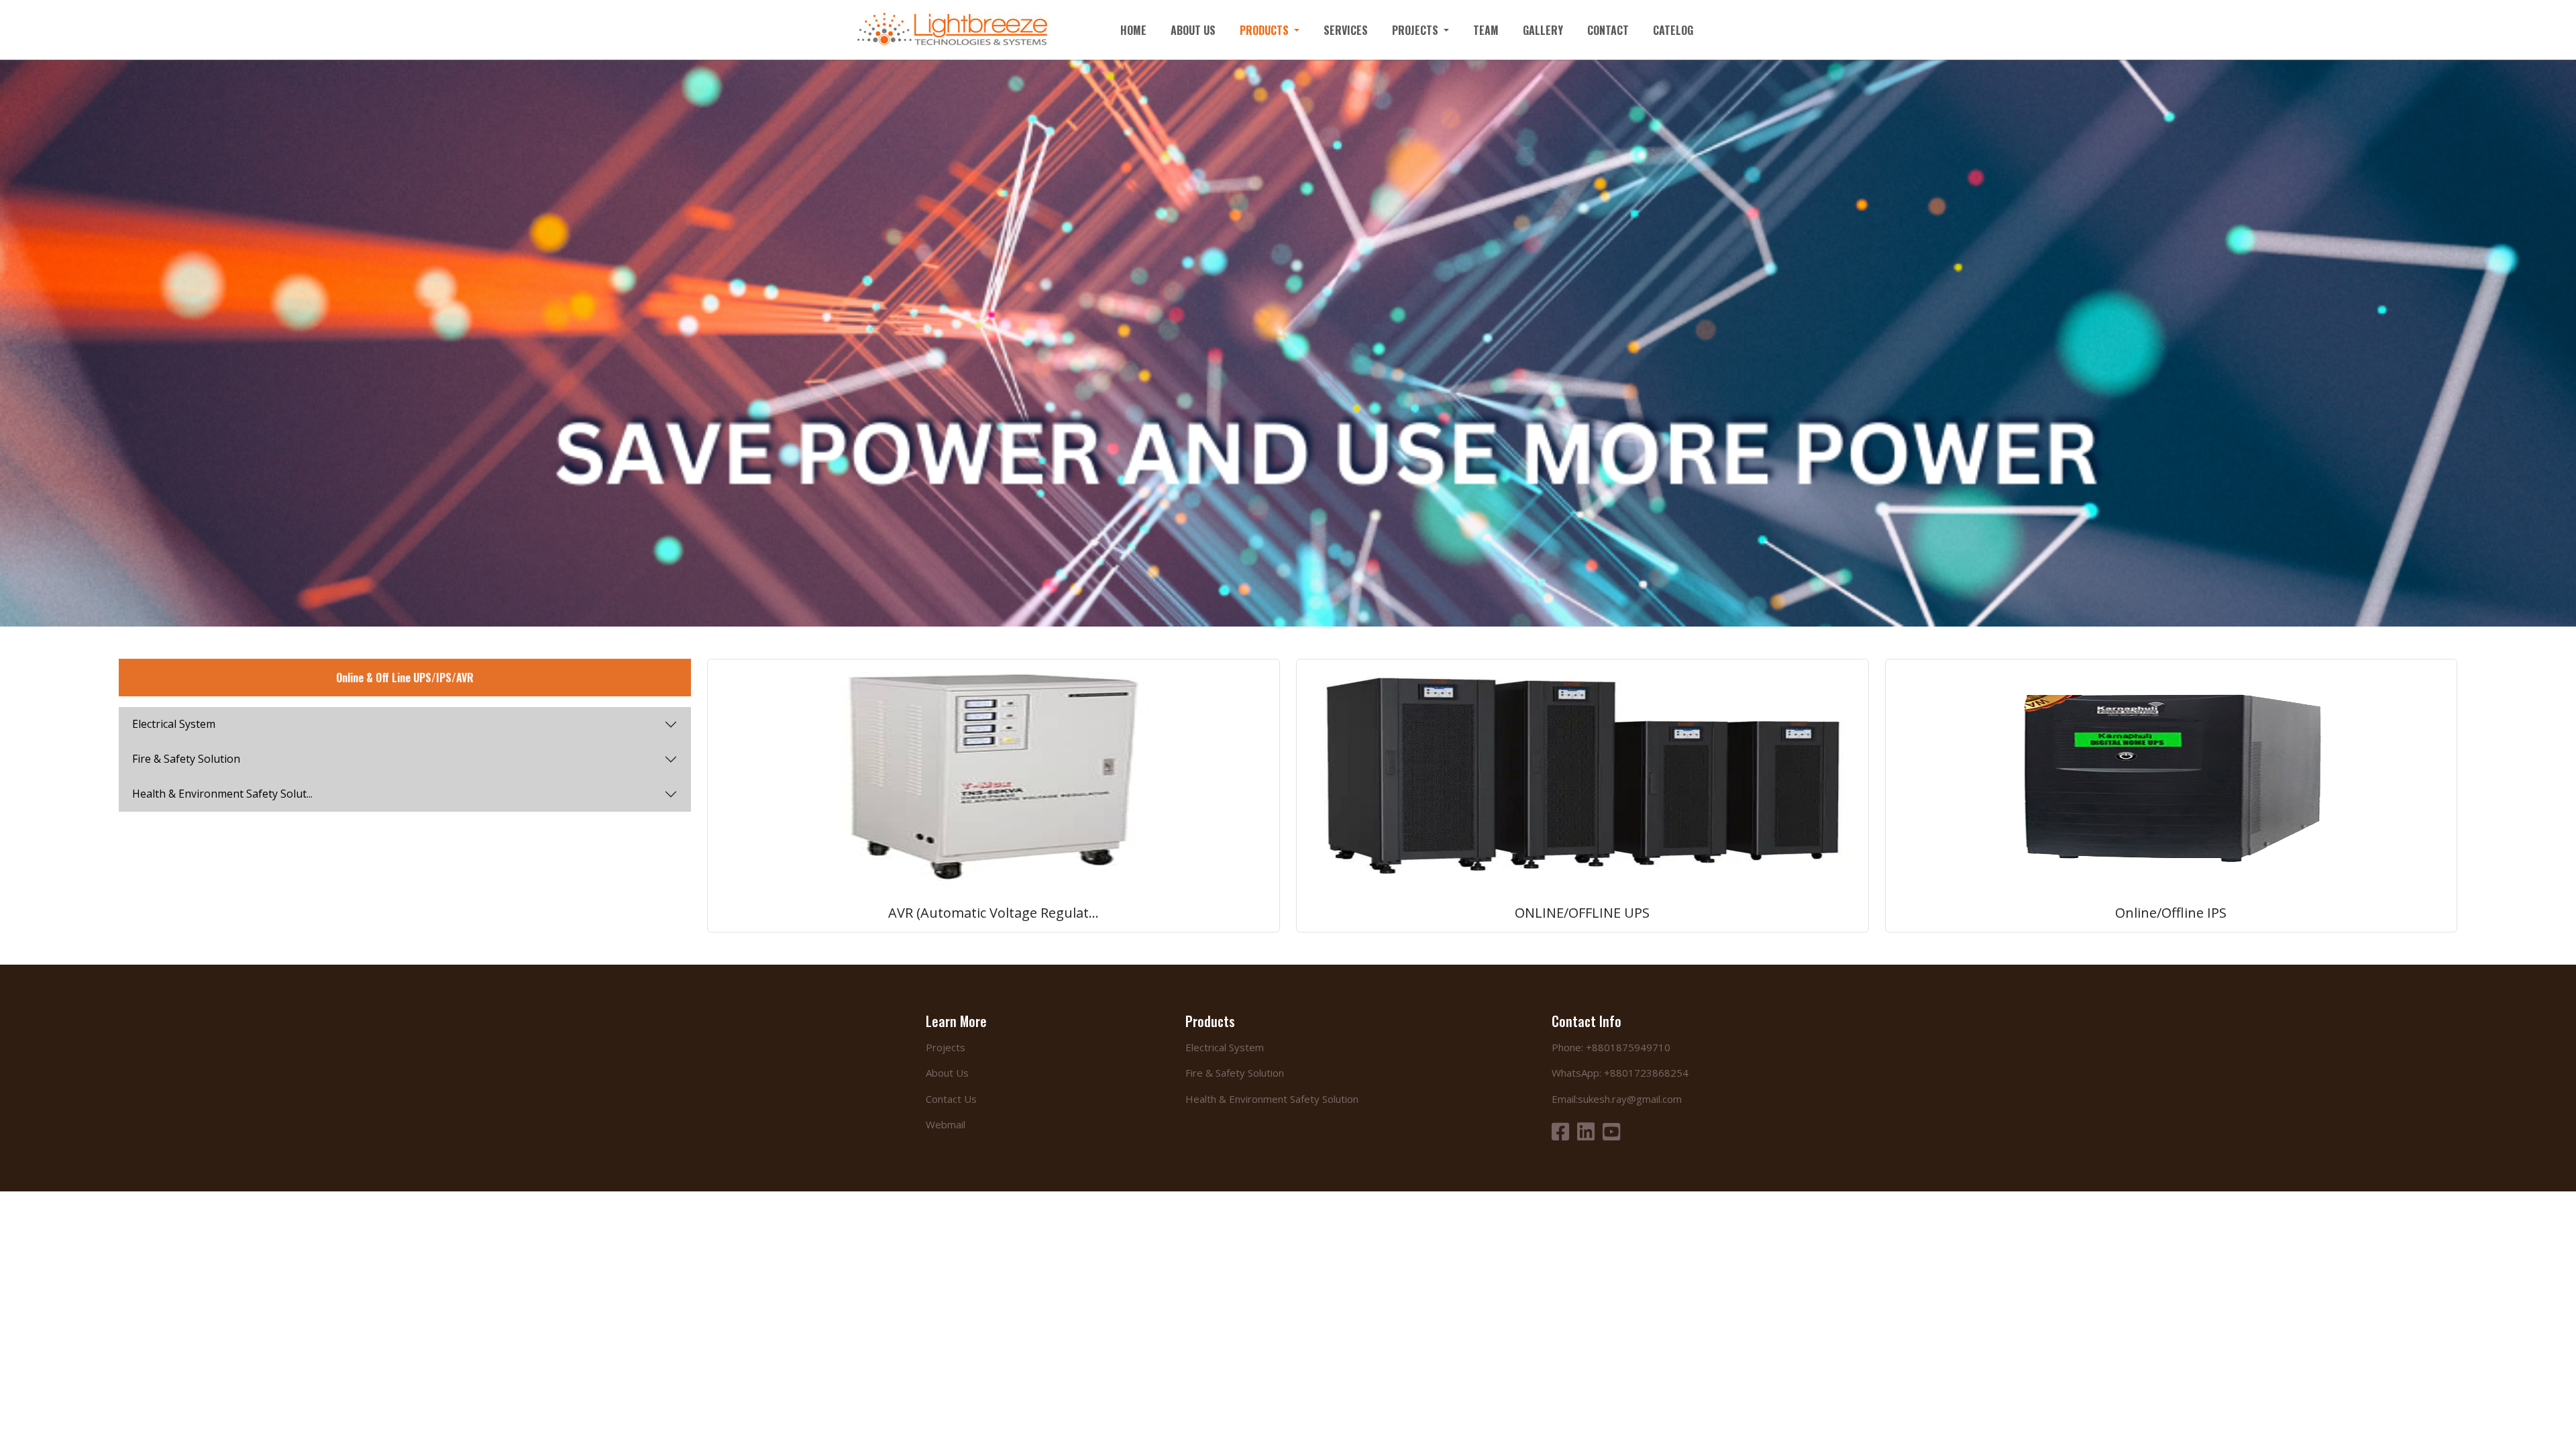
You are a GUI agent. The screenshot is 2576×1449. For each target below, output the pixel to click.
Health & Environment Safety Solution (1272, 1099)
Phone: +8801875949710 (1611, 1047)
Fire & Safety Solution (186, 759)
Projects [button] (1416, 30)
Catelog (1673, 30)
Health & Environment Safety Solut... (222, 794)
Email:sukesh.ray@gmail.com (1617, 1099)
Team (1486, 30)
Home (1133, 30)
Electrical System (174, 724)
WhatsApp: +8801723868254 (1620, 1073)
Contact (1608, 30)
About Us (1193, 30)
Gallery (1543, 30)
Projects (946, 1047)
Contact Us (951, 1099)
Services (1346, 30)
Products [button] (1266, 30)
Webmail (946, 1124)
